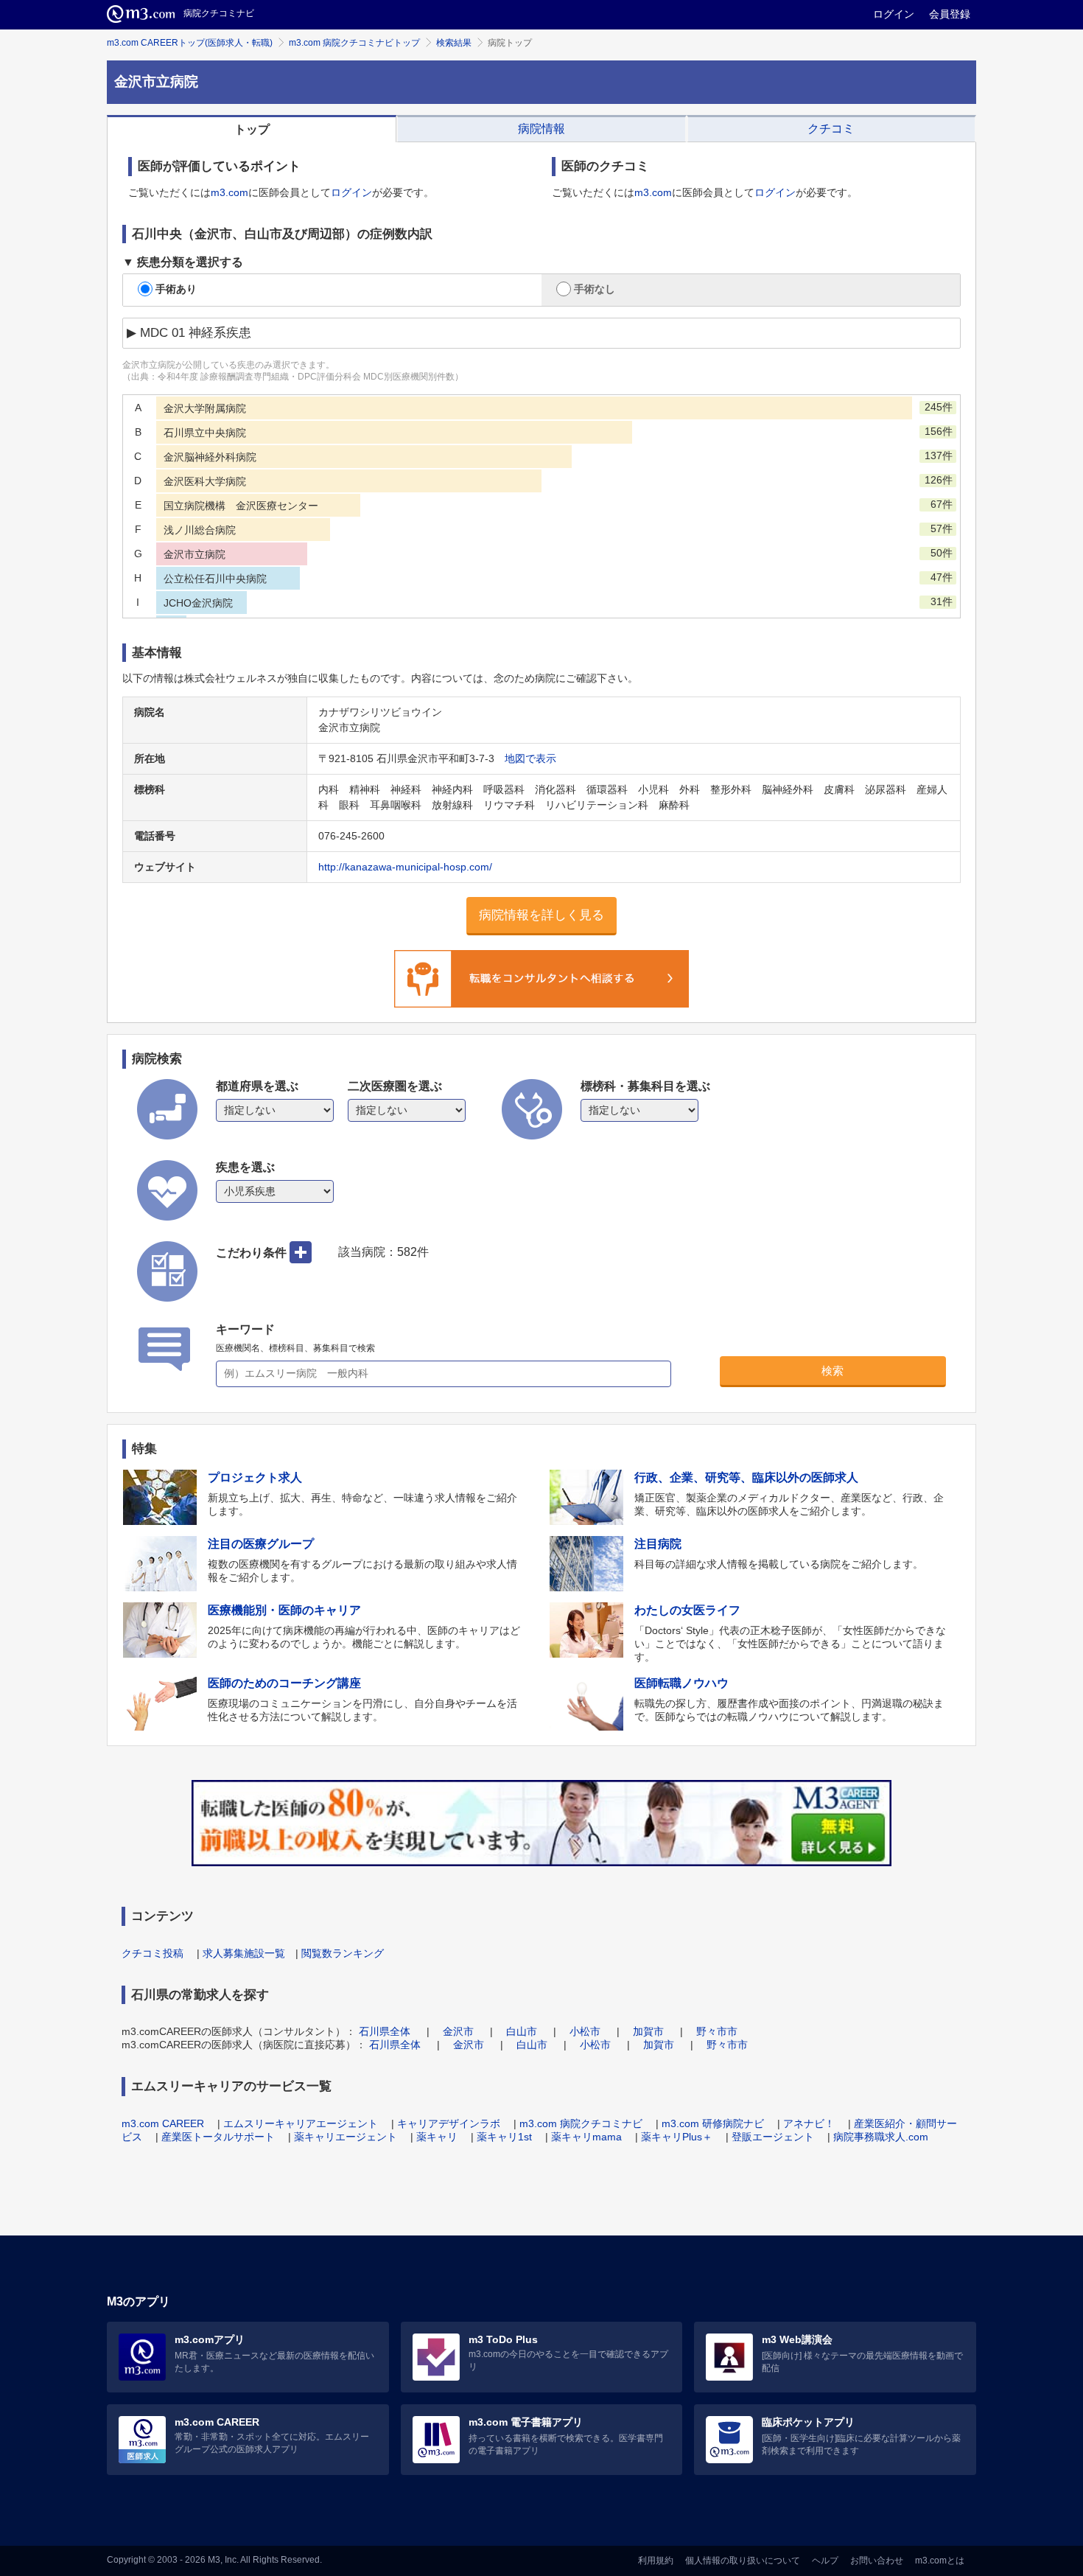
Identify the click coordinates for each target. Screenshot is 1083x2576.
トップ (252, 129)
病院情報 (541, 129)
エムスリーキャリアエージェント (301, 2123)
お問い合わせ (877, 2561)
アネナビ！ (809, 2123)
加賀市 (648, 2031)
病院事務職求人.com (881, 2137)
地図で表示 (530, 758)
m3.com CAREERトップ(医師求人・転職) (190, 43)
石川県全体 (385, 2031)
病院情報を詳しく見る (541, 915)
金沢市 (458, 2031)
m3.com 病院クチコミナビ (581, 2123)
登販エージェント (773, 2137)
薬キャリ (437, 2137)
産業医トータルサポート (218, 2137)
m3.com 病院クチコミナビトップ (354, 43)
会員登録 (950, 14)
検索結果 (454, 43)
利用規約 (656, 2561)
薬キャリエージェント (346, 2137)
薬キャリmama (586, 2137)
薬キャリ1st (504, 2137)
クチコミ (831, 129)
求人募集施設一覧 (244, 1953)
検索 (833, 1371)
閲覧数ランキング (343, 1953)
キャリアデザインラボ (449, 2123)
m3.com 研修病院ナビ (713, 2123)
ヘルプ (825, 2561)
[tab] (252, 129)
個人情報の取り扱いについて (743, 2561)
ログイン (894, 14)
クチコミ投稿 (153, 1953)
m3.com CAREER (163, 2123)
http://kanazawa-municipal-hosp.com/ (405, 867)
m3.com (229, 192)
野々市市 (717, 2031)
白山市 (522, 2031)
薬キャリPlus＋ (677, 2137)
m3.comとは (940, 2561)
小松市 (585, 2031)
